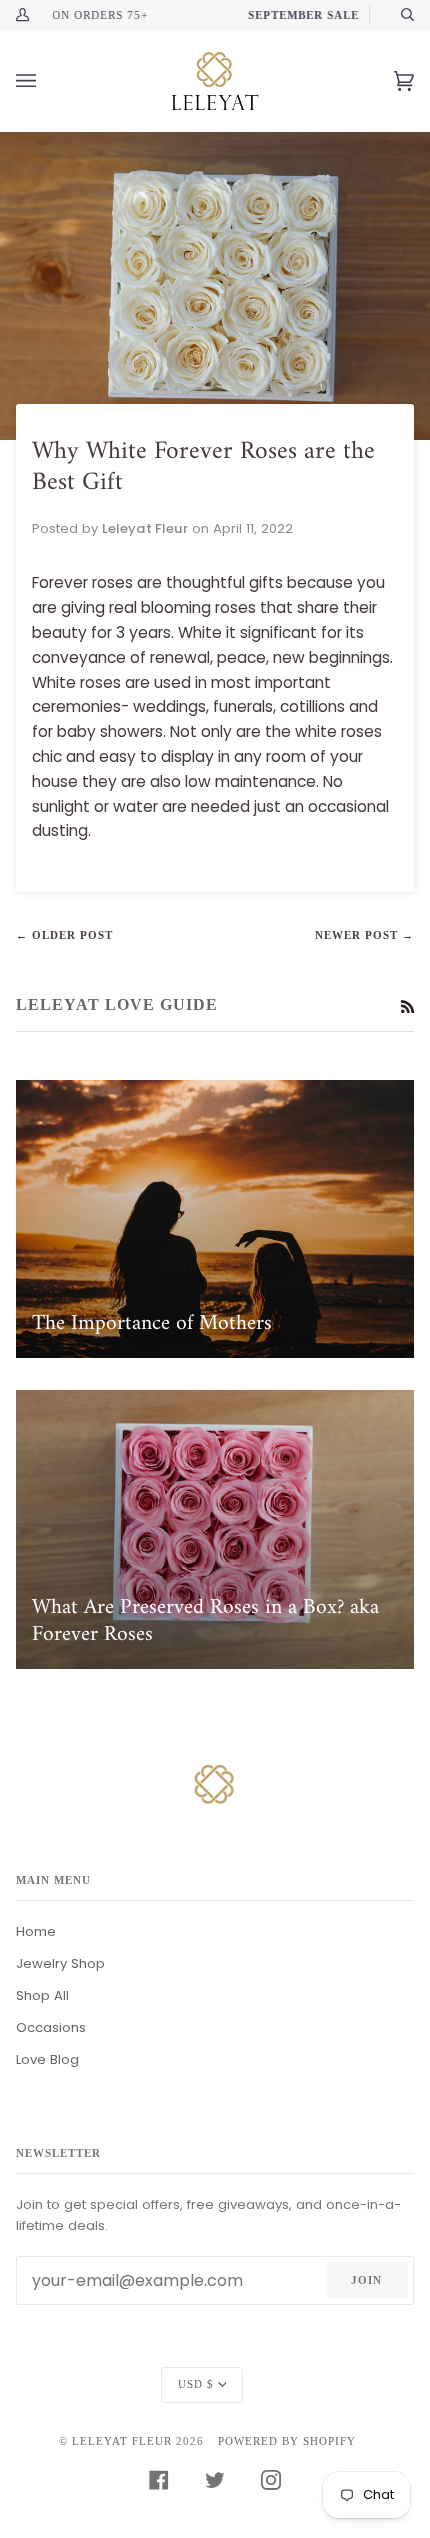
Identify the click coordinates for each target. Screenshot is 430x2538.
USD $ (196, 2384)
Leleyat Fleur (122, 2441)
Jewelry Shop (60, 1963)
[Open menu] (46, 81)
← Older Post (64, 935)
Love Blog (47, 2059)
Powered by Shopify (287, 2441)
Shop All (42, 1995)
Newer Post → (364, 935)
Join (366, 2280)
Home (36, 1931)
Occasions (51, 2027)
